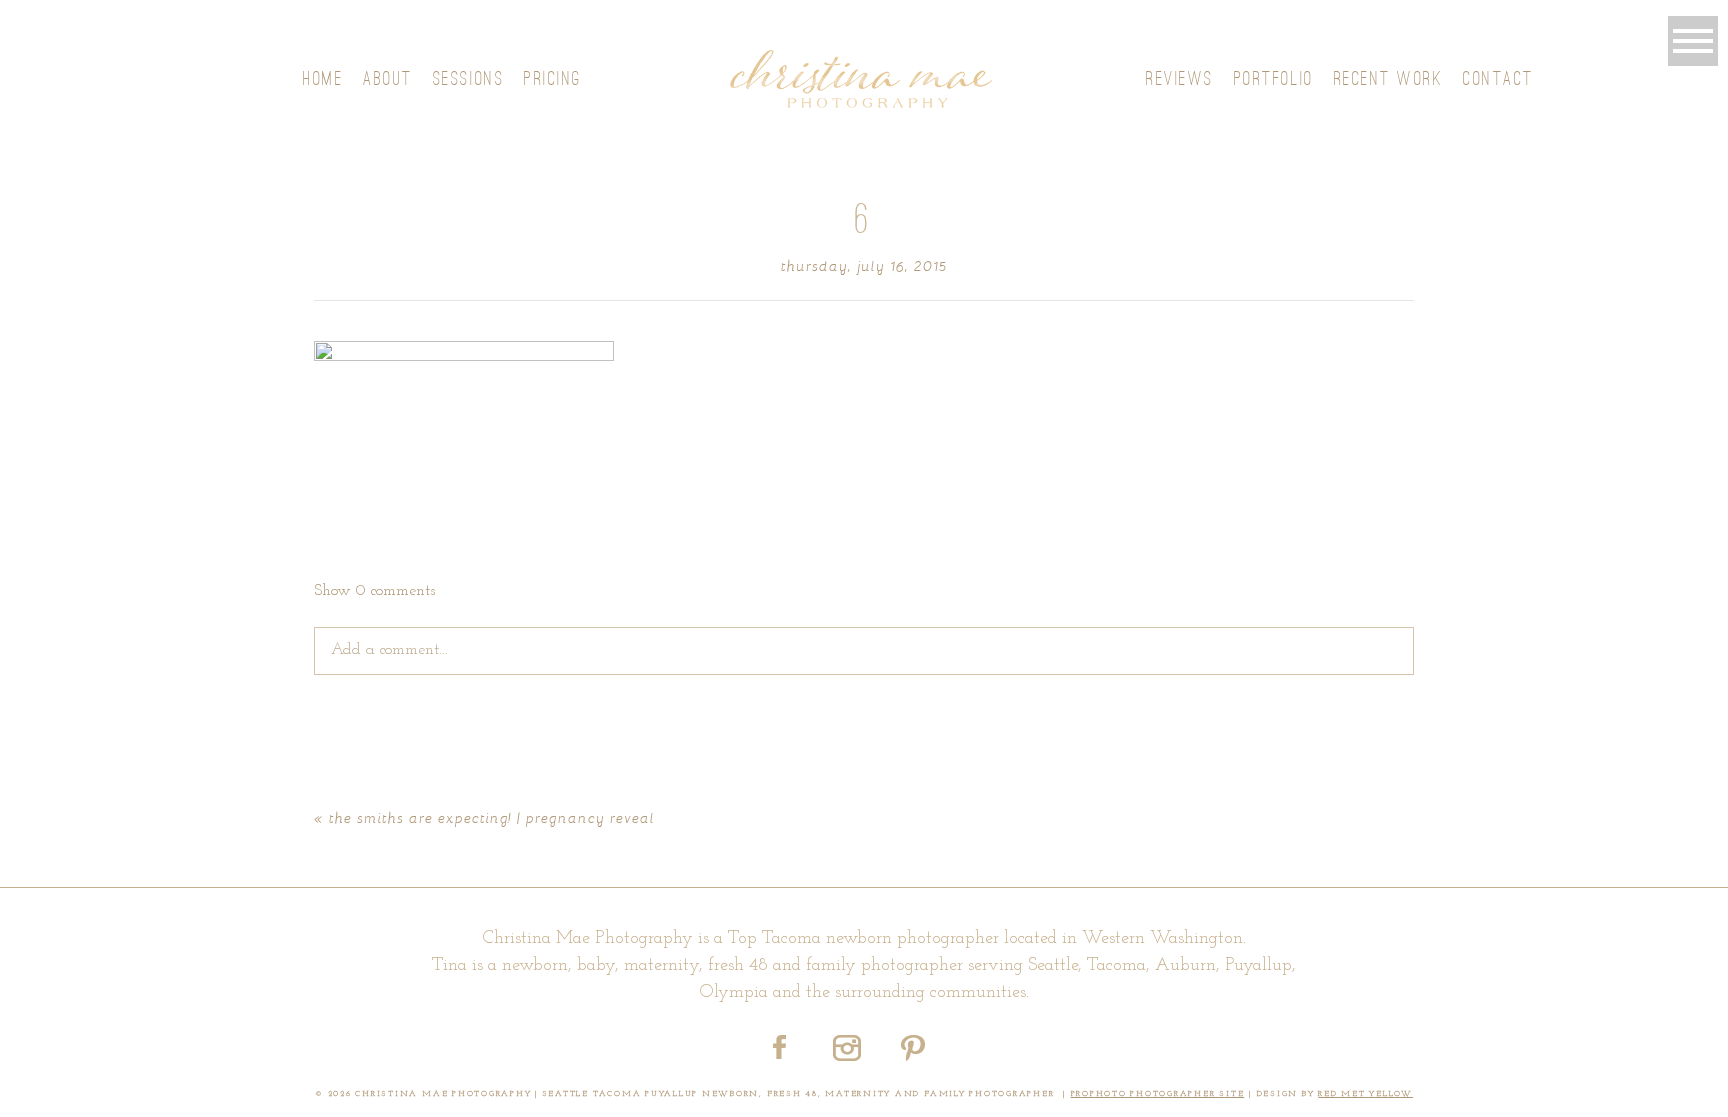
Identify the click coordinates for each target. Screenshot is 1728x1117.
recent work (1389, 78)
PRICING (553, 78)
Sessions (468, 78)
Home (323, 78)
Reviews (1180, 78)
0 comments (374, 591)
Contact (1498, 78)
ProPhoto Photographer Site (1158, 1094)
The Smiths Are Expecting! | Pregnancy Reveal (492, 817)
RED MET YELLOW (1365, 1094)
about (388, 78)
